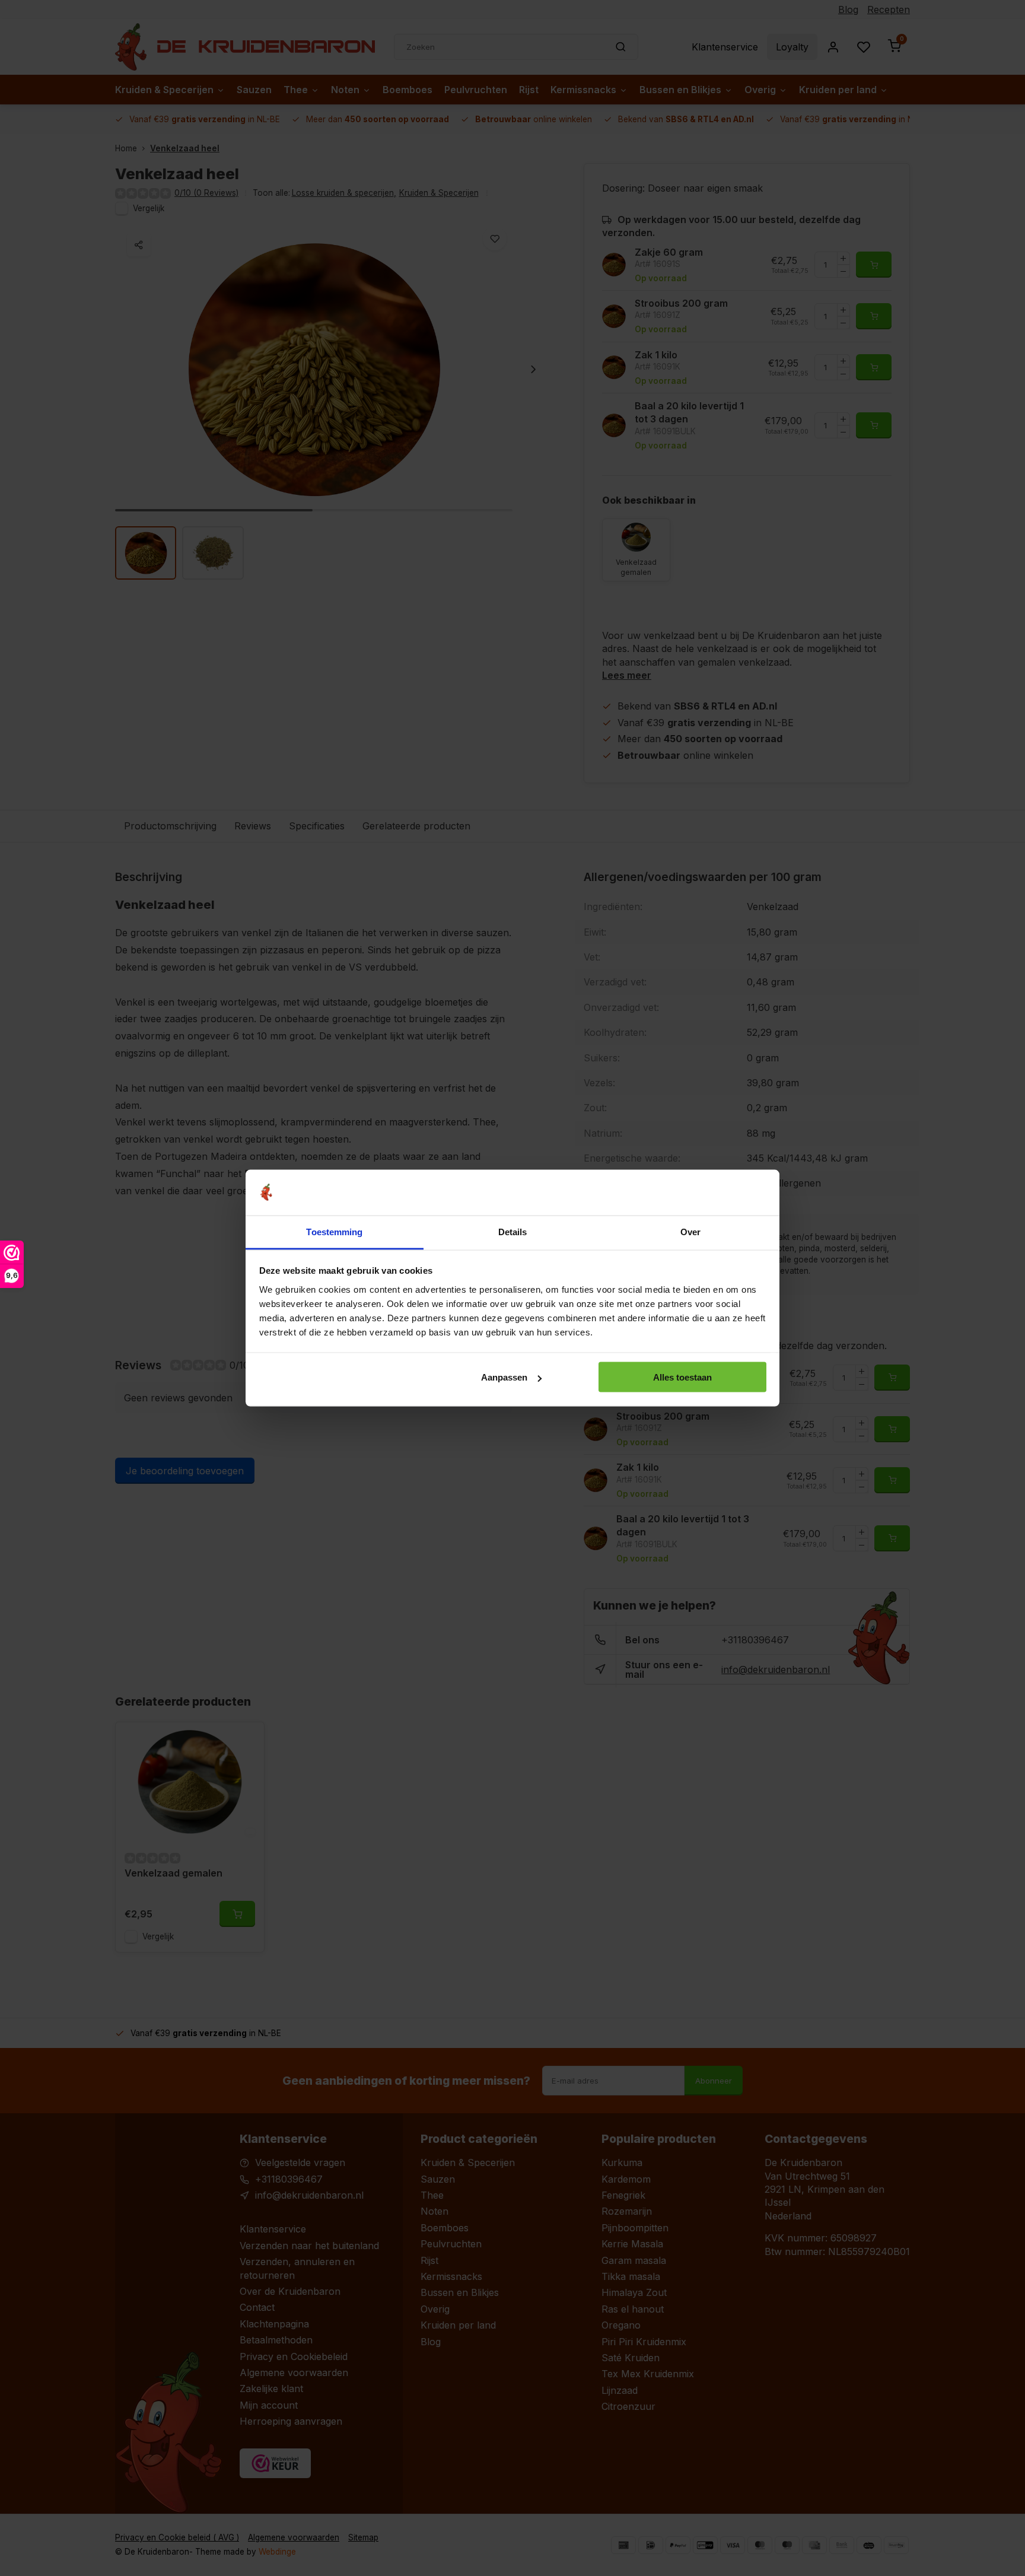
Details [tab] (513, 1231)
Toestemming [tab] (334, 1231)
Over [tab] (690, 1231)
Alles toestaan (682, 1377)
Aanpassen (504, 1377)
